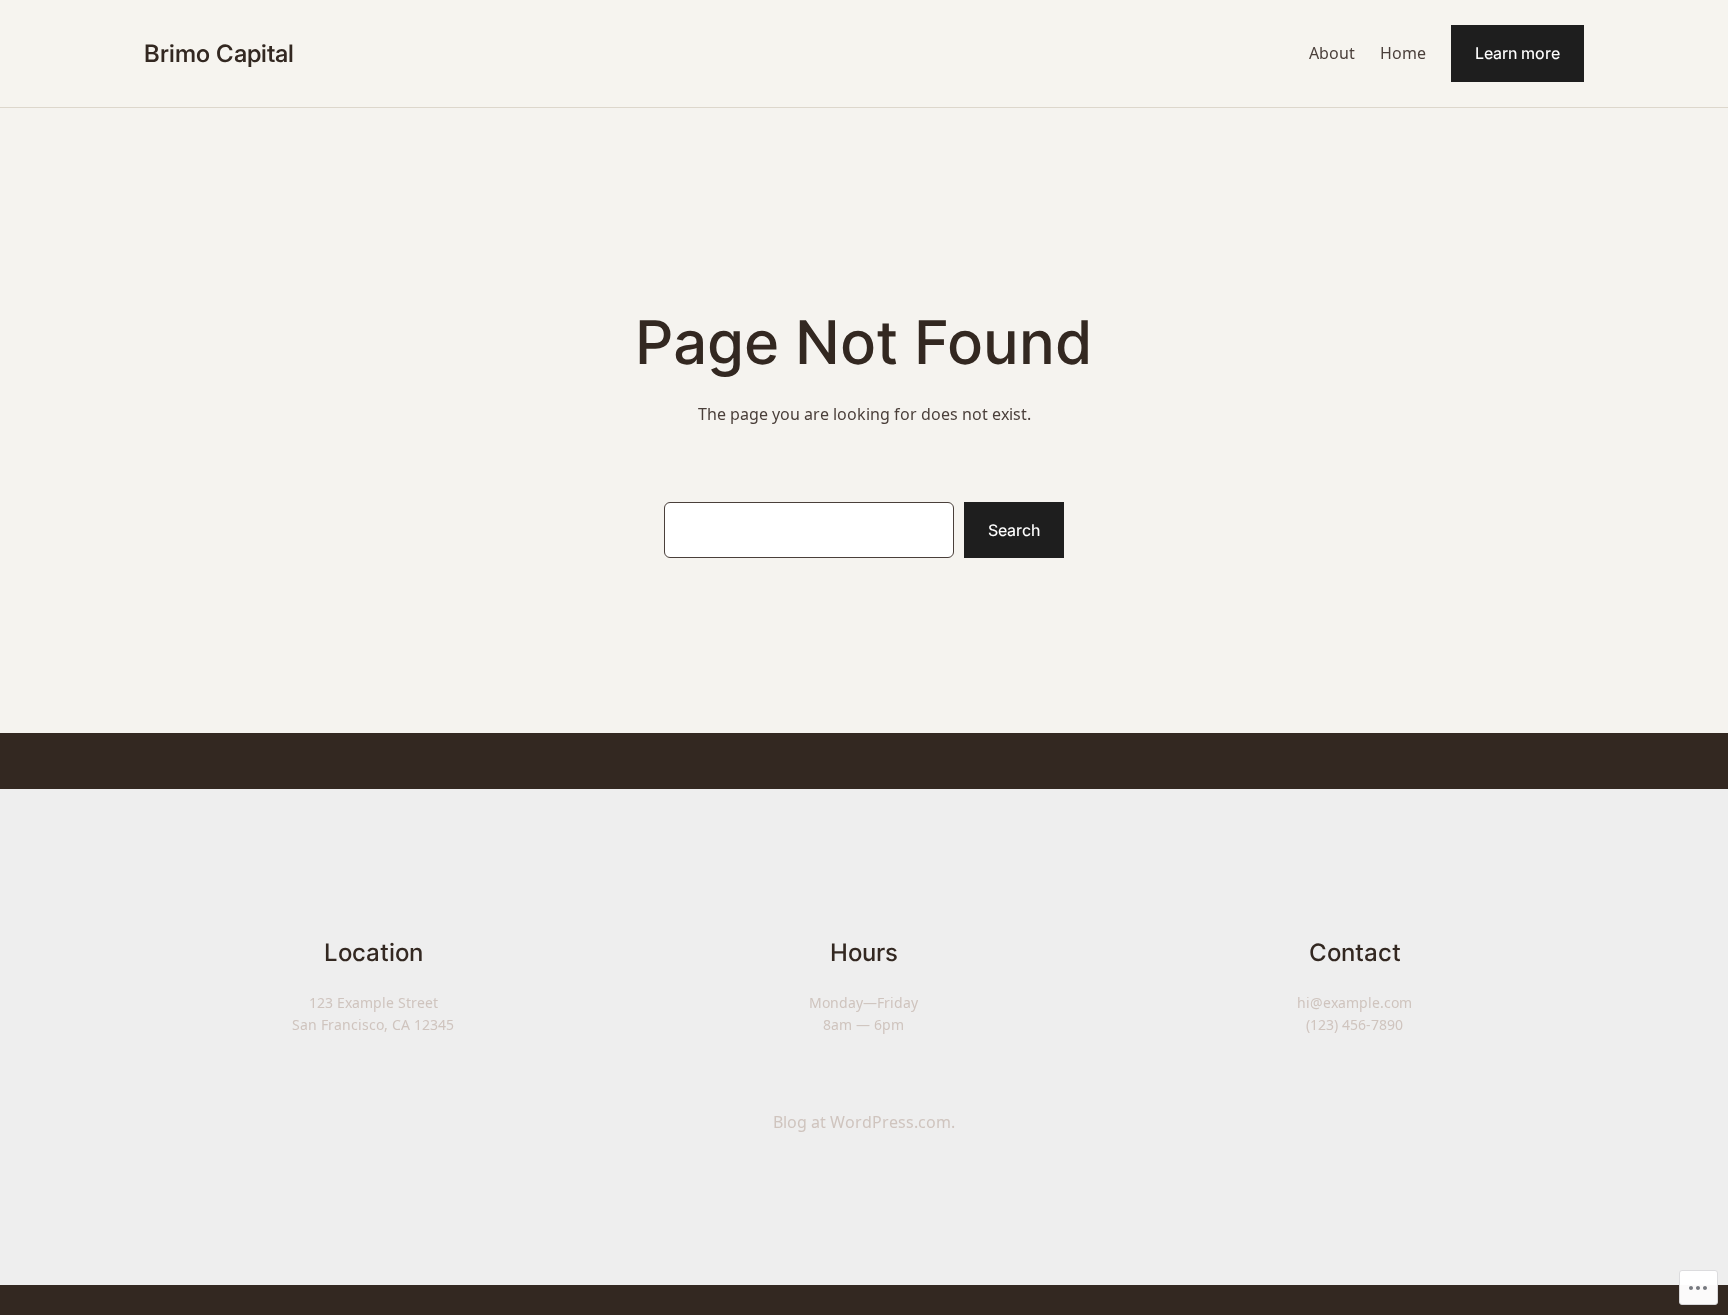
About (1332, 53)
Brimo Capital (219, 53)
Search (1014, 530)
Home (1403, 53)
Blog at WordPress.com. (864, 1122)
